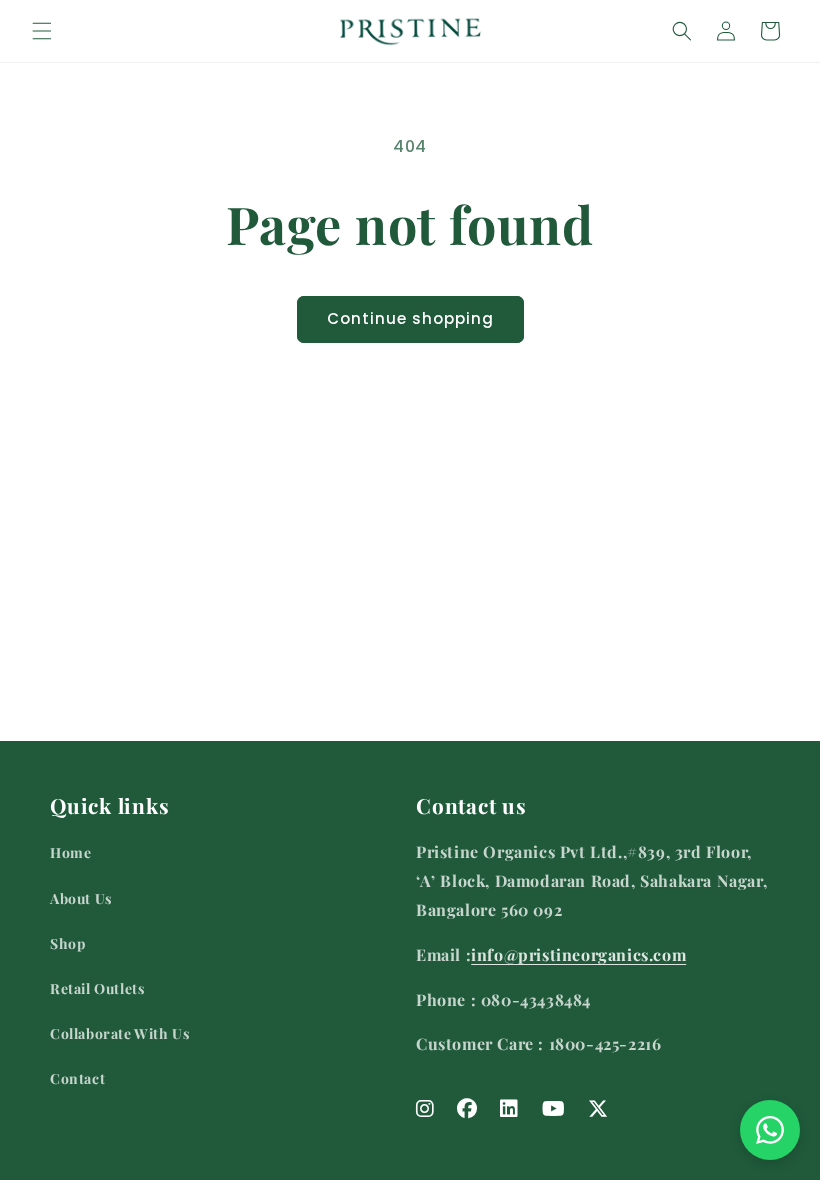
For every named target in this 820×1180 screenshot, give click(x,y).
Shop (67, 943)
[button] (42, 31)
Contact (77, 1078)
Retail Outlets (97, 988)
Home (70, 852)
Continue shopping (410, 318)
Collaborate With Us (119, 1033)
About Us (81, 898)
